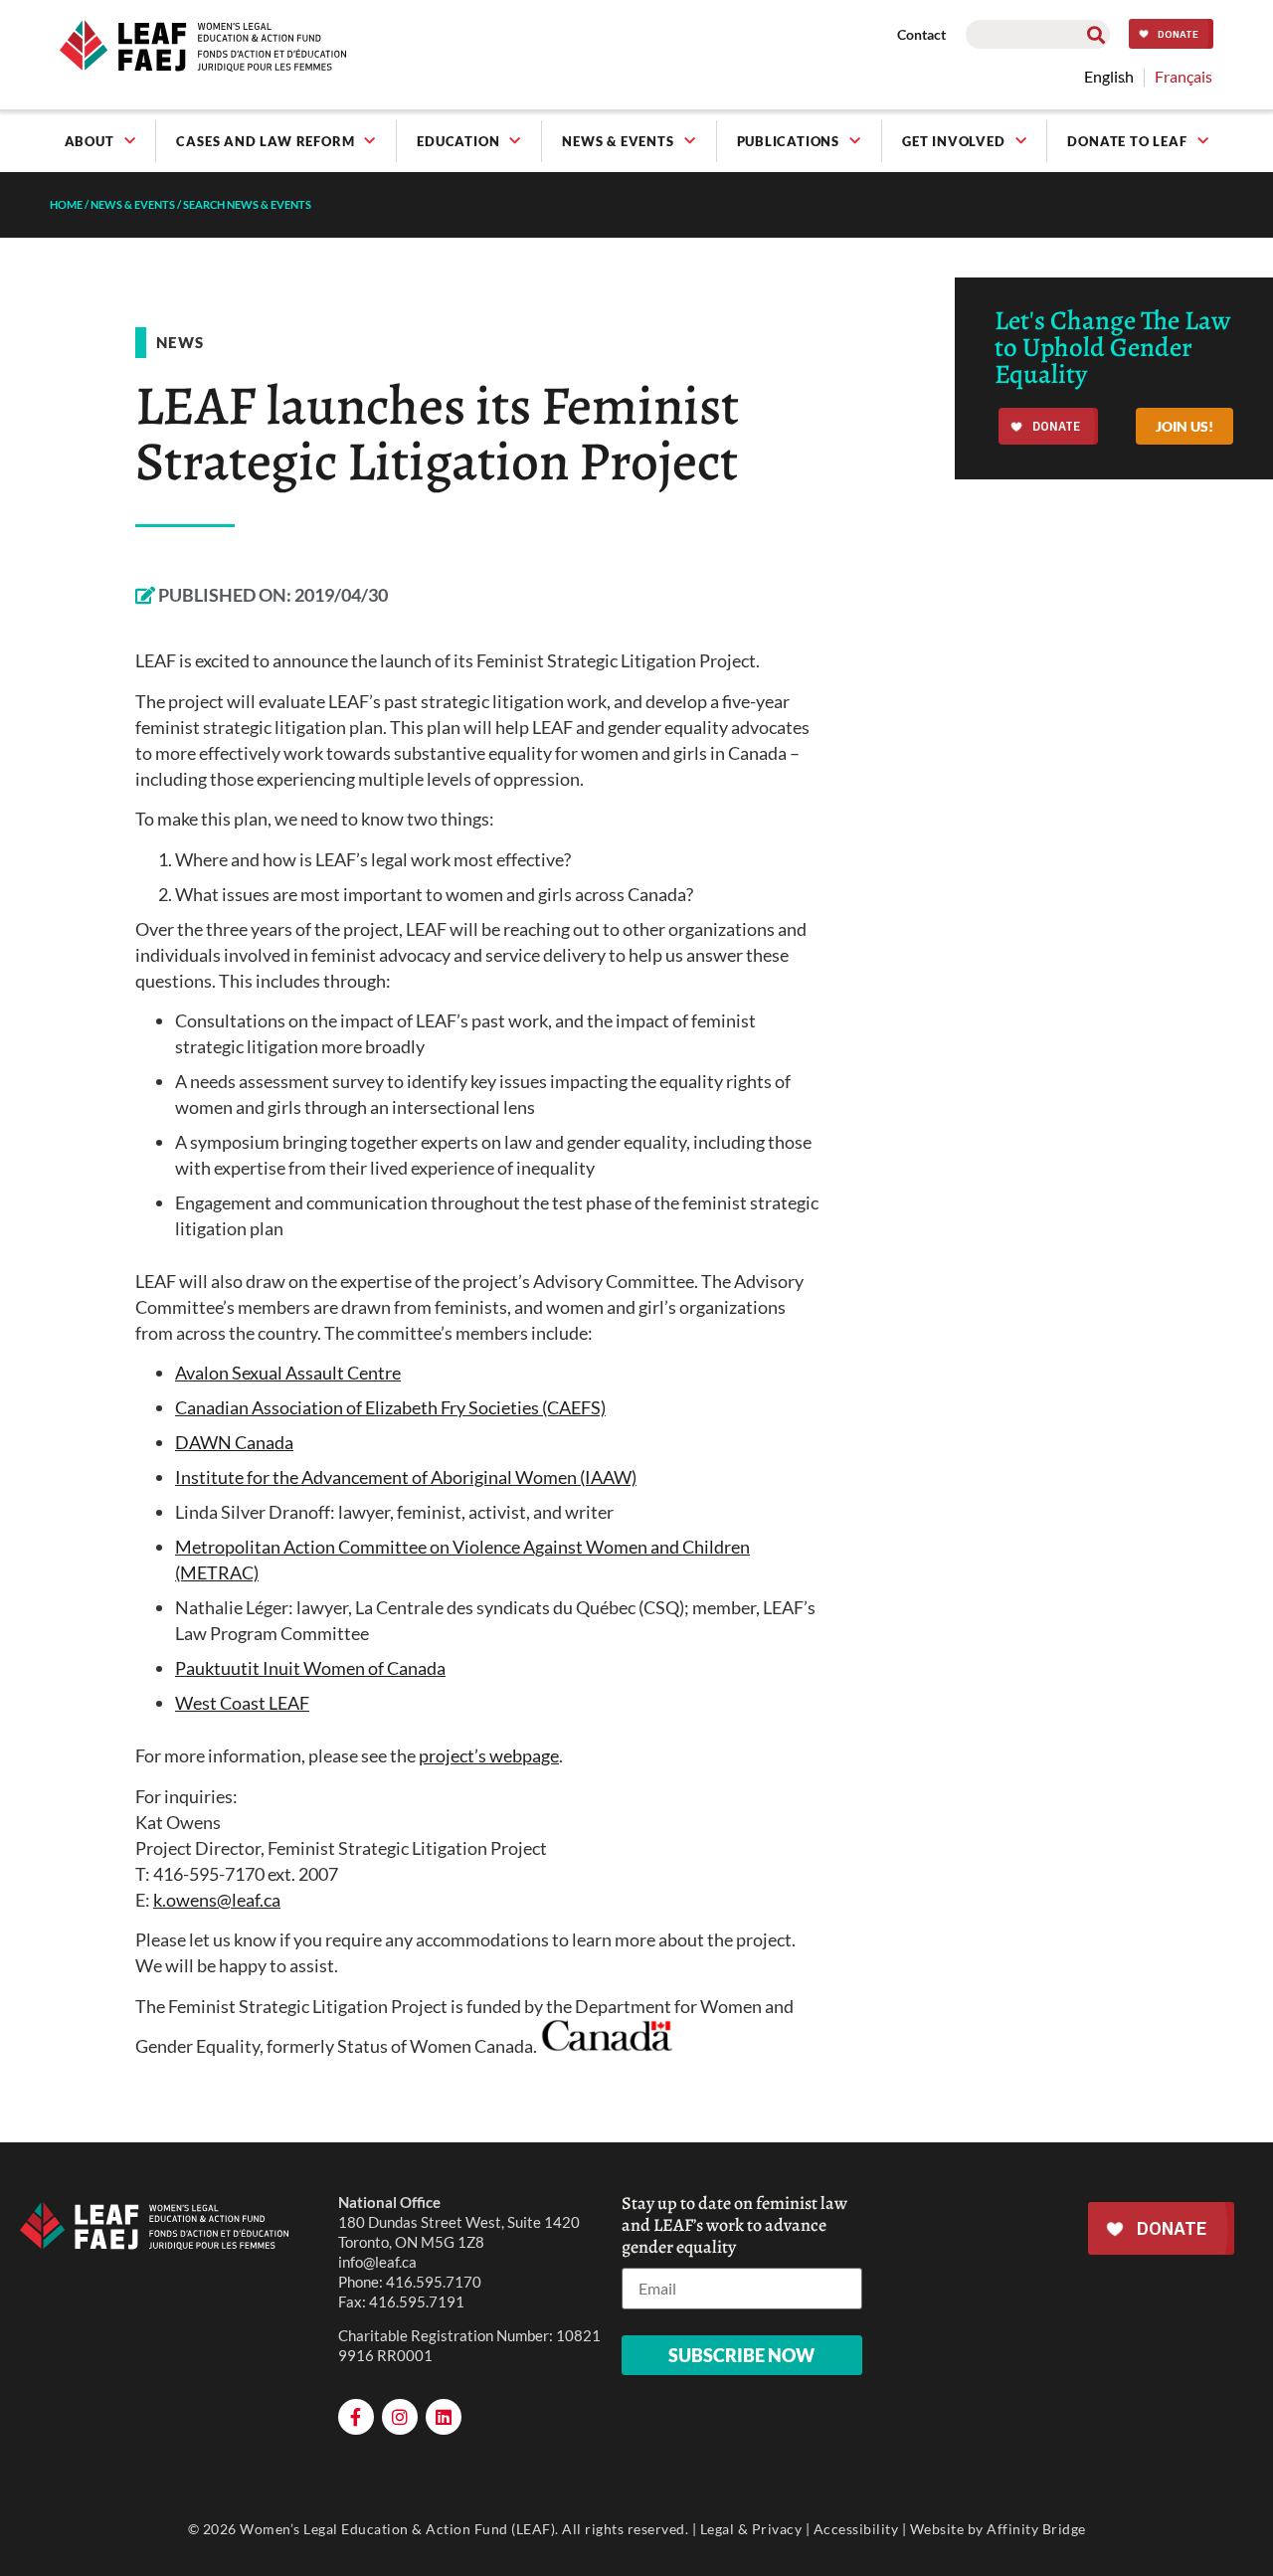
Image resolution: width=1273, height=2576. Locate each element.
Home (66, 204)
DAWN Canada (234, 1442)
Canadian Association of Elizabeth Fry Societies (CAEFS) (390, 1407)
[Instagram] (400, 2417)
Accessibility (856, 2529)
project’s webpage (489, 1755)
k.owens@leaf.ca (217, 1900)
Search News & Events (247, 204)
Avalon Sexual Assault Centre (288, 1373)
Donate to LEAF (1127, 141)
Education (458, 141)
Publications (789, 141)
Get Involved (954, 141)
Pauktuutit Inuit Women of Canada (310, 1668)
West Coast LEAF (242, 1703)
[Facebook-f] (356, 2417)
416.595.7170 (434, 2282)
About (90, 141)
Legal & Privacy (751, 2529)
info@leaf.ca (377, 2262)
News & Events (618, 141)
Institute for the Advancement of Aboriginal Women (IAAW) (406, 1477)
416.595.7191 (417, 2301)
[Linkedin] (444, 2417)
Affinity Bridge (1036, 2529)
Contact (921, 34)
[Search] (1095, 34)
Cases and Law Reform (265, 141)
